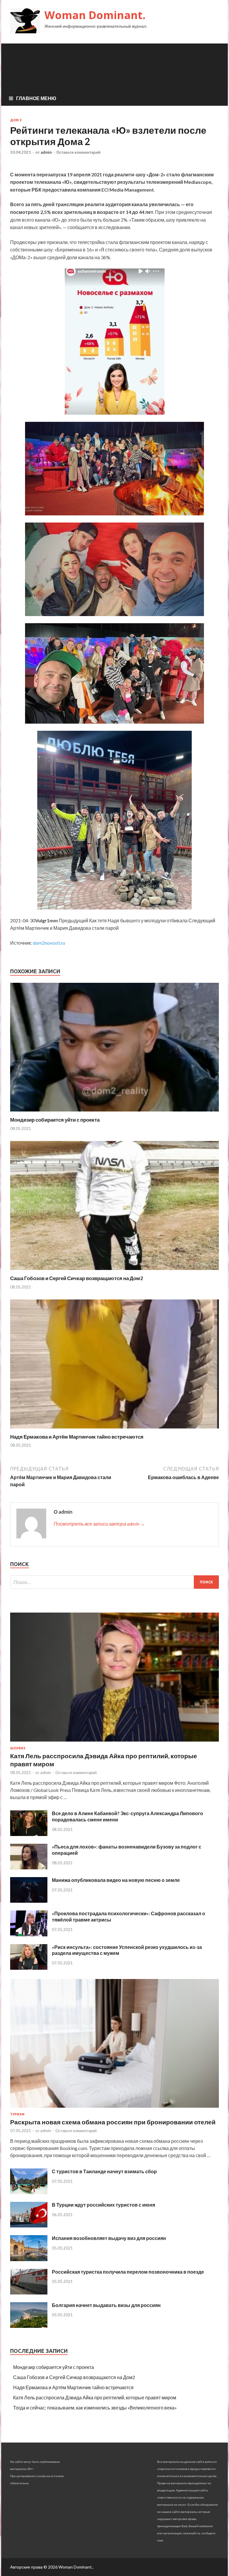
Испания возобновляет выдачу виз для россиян (109, 2238)
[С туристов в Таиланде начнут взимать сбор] (29, 2192)
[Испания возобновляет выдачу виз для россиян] (29, 2259)
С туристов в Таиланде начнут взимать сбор (104, 2171)
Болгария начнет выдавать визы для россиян (106, 2305)
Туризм (17, 2114)
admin (46, 152)
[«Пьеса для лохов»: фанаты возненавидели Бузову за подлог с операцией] (29, 1867)
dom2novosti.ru (49, 943)
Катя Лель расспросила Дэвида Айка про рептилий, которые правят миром (95, 2397)
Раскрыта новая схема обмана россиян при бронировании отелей (113, 2122)
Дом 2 (16, 120)
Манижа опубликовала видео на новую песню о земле (116, 1880)
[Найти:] (114, 1582)
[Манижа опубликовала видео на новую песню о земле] (29, 1901)
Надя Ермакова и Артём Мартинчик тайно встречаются (77, 1437)
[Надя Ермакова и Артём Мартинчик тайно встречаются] (114, 1430)
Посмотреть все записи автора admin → (99, 1524)
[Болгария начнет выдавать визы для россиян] (29, 2326)
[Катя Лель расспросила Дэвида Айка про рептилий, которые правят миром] (114, 1743)
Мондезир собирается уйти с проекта (55, 1120)
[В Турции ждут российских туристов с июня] (29, 2226)
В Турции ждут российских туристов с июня (103, 2205)
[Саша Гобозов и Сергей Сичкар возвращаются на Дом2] (114, 1271)
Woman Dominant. (95, 15)
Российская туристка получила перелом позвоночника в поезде (128, 2272)
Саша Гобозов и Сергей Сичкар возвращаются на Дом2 (77, 1278)
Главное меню (36, 98)
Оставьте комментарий (78, 152)
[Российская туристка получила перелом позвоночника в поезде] (29, 2293)
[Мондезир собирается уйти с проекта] (114, 1113)
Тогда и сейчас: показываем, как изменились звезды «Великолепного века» (95, 2408)
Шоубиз (18, 1748)
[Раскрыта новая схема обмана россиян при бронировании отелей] (114, 2109)
